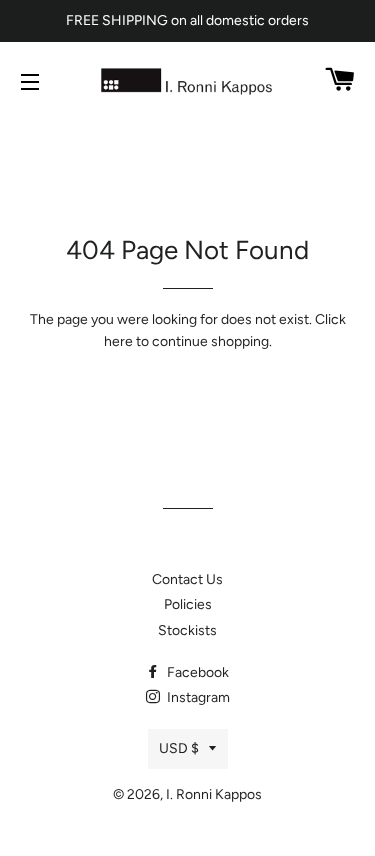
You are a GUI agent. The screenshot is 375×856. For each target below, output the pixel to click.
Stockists (187, 630)
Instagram (197, 697)
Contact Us (187, 579)
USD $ (179, 748)
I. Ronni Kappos (214, 794)
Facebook (196, 672)
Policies (188, 604)
